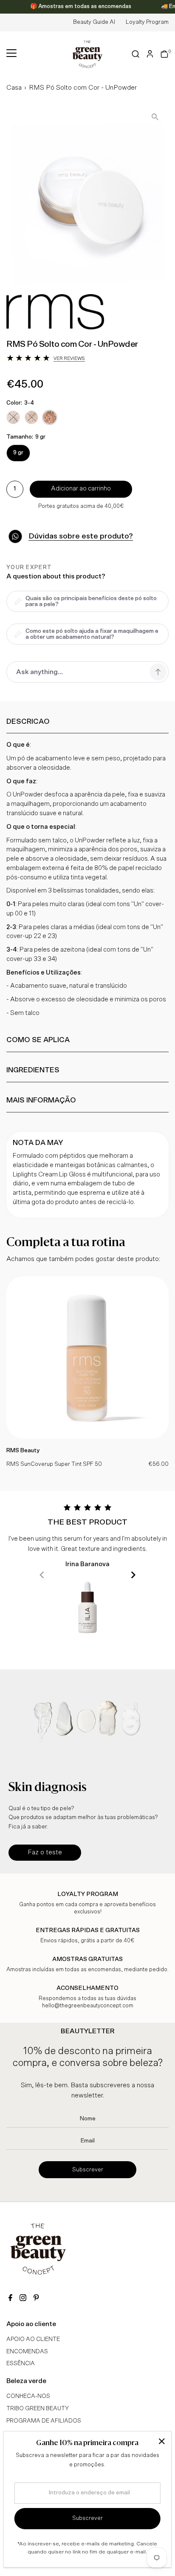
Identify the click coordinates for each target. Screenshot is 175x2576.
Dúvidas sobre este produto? (81, 536)
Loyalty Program (147, 22)
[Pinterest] (36, 2299)
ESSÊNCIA (21, 2363)
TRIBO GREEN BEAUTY (38, 2409)
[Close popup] (162, 2441)
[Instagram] (23, 2299)
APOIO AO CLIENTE (33, 2339)
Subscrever (88, 2170)
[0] (164, 54)
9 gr (18, 453)
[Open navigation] (11, 54)
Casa (14, 88)
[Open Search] (136, 54)
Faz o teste (45, 1852)
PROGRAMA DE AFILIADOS (44, 2421)
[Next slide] (133, 1575)
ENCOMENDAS (27, 2352)
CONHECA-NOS (28, 2396)
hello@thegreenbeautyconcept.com (88, 2006)
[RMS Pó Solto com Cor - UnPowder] (87, 1437)
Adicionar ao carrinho (81, 489)
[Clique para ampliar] (155, 117)
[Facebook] (10, 2299)
